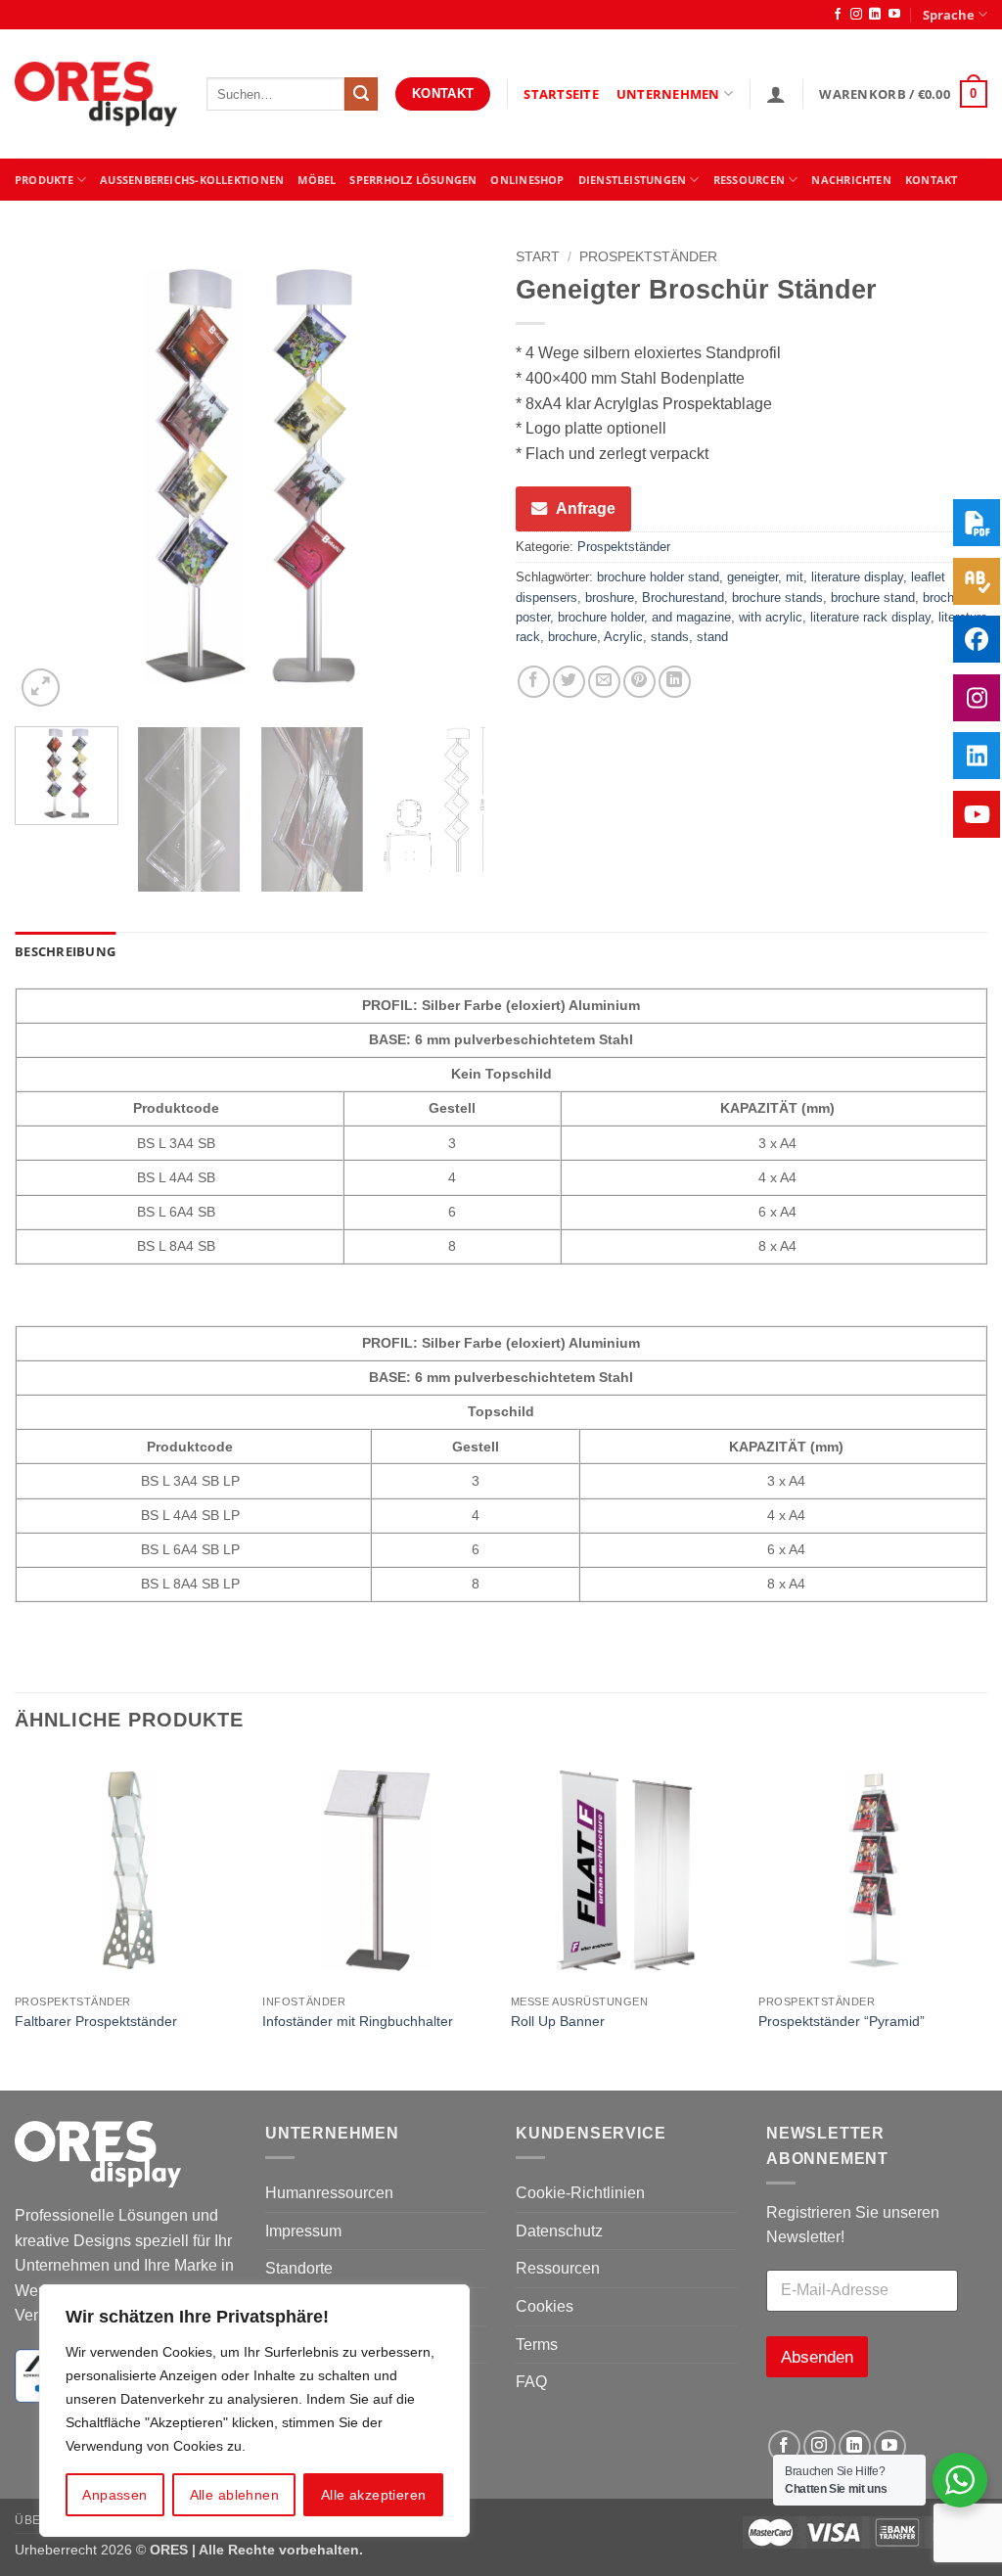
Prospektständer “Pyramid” (842, 2021)
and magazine (691, 617)
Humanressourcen (329, 2193)
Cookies (545, 2306)
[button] (776, 94)
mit (795, 577)
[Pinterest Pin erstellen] (639, 682)
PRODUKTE (44, 180)
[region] (254, 2411)
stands (670, 637)
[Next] (452, 476)
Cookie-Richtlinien (580, 2193)
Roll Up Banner (558, 2021)
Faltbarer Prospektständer (96, 2021)
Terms (537, 2345)
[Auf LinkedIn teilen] (675, 682)
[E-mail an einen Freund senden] (604, 682)
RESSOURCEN (749, 180)
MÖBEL (317, 180)
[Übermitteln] (361, 94)
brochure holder (601, 617)
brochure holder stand (658, 577)
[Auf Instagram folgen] (856, 15)
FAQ (531, 2382)
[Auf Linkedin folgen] (875, 15)
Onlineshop (527, 180)
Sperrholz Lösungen (413, 180)
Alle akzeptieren (374, 2495)
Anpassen (114, 2495)
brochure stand (873, 598)
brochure (572, 637)
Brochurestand (683, 598)
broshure (610, 598)
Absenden (817, 2357)
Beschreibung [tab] (65, 951)
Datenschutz (559, 2231)
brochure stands (777, 598)
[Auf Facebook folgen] (838, 15)
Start (538, 257)
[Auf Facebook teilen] (534, 682)
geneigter (752, 577)
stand (712, 637)
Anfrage (586, 508)
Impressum (303, 2231)
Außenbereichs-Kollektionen (192, 180)
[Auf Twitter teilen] (569, 682)
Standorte (299, 2268)
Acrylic (623, 637)
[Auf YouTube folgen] (894, 15)
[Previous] (49, 476)
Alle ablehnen (234, 2495)
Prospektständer (648, 257)
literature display (857, 577)
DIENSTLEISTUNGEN (633, 180)
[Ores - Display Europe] (96, 94)
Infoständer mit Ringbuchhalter (358, 2021)
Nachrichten (851, 180)
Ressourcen (558, 2268)
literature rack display (870, 617)
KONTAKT (932, 180)
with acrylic (771, 617)
